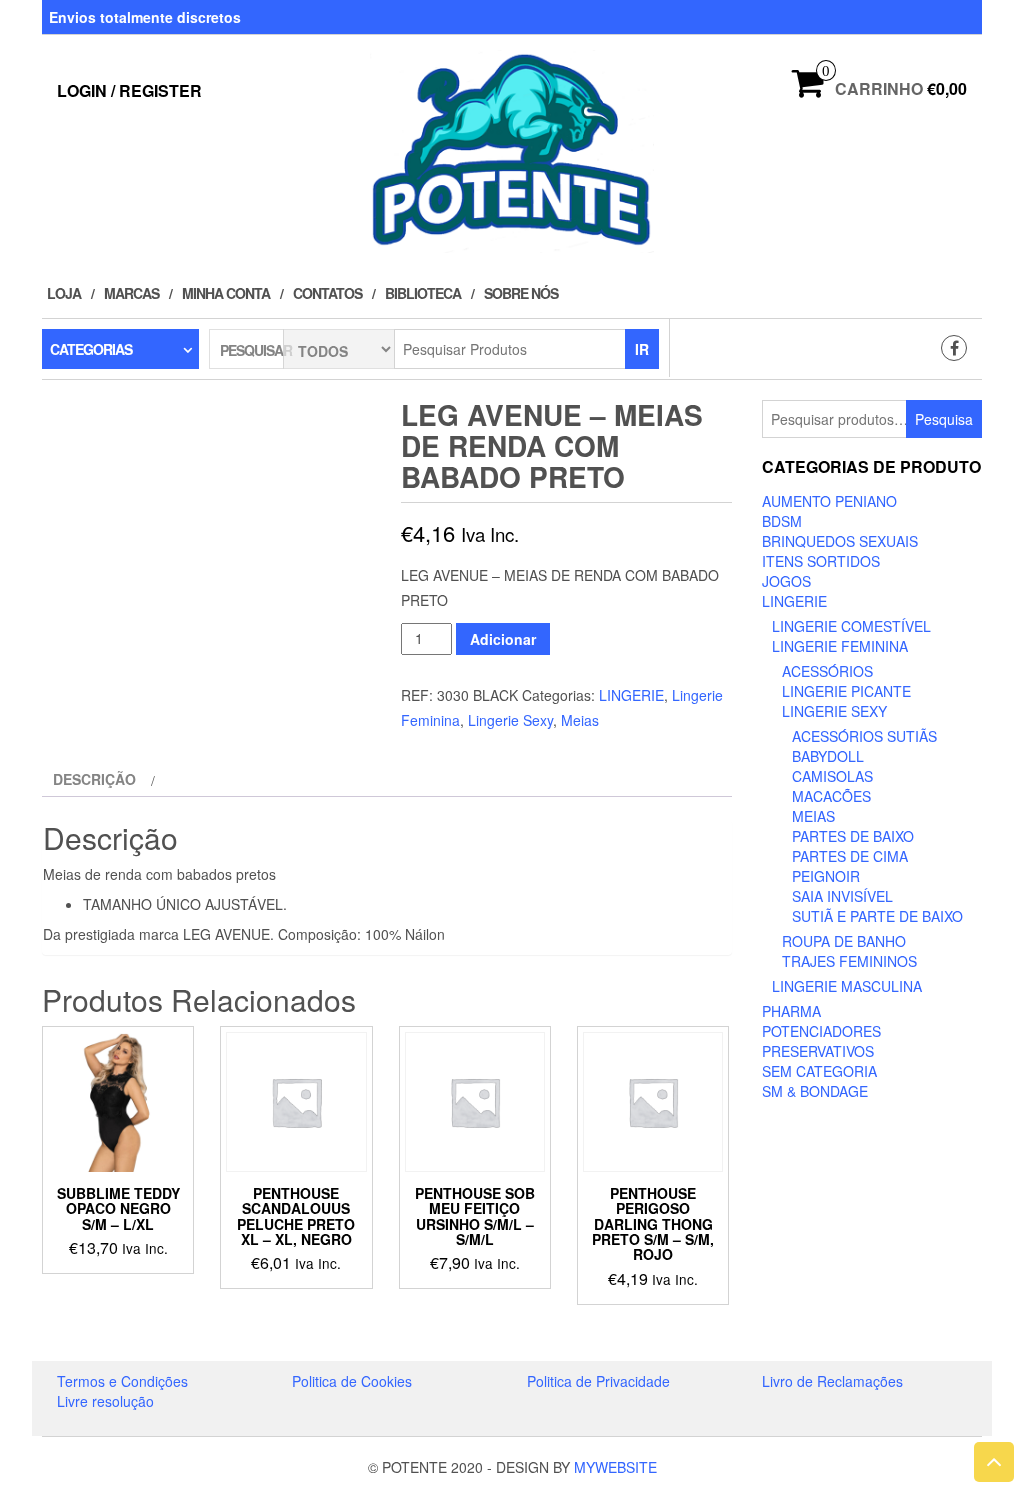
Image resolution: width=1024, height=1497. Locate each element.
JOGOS (786, 581)
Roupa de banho (844, 941)
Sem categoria (819, 1071)
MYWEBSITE (615, 1467)
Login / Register (129, 90)
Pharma (791, 1011)
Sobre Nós (521, 293)
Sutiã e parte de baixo (877, 916)
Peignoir (826, 876)
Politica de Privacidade (598, 1381)
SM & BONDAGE (815, 1091)
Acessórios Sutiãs (864, 736)
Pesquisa (944, 419)
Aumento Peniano (829, 501)
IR (642, 349)
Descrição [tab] (94, 779)
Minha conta (226, 293)
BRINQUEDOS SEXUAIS (840, 541)
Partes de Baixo (853, 836)
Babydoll (828, 756)
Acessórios (827, 671)
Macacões (831, 796)
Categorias (91, 349)
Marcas (131, 293)
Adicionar (503, 639)
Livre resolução (105, 1401)
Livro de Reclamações (832, 1381)
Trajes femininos (849, 961)
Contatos (327, 293)
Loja (64, 293)
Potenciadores (821, 1031)
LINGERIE (631, 695)
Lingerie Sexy (510, 720)
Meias (580, 720)
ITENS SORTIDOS (821, 561)
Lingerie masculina (847, 986)
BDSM (782, 521)
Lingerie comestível (851, 626)
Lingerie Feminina (840, 646)
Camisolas (832, 776)
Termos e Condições (122, 1381)
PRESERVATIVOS (818, 1051)
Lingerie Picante (846, 691)
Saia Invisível (842, 896)
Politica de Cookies (352, 1381)
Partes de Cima (850, 856)
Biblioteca (423, 293)
